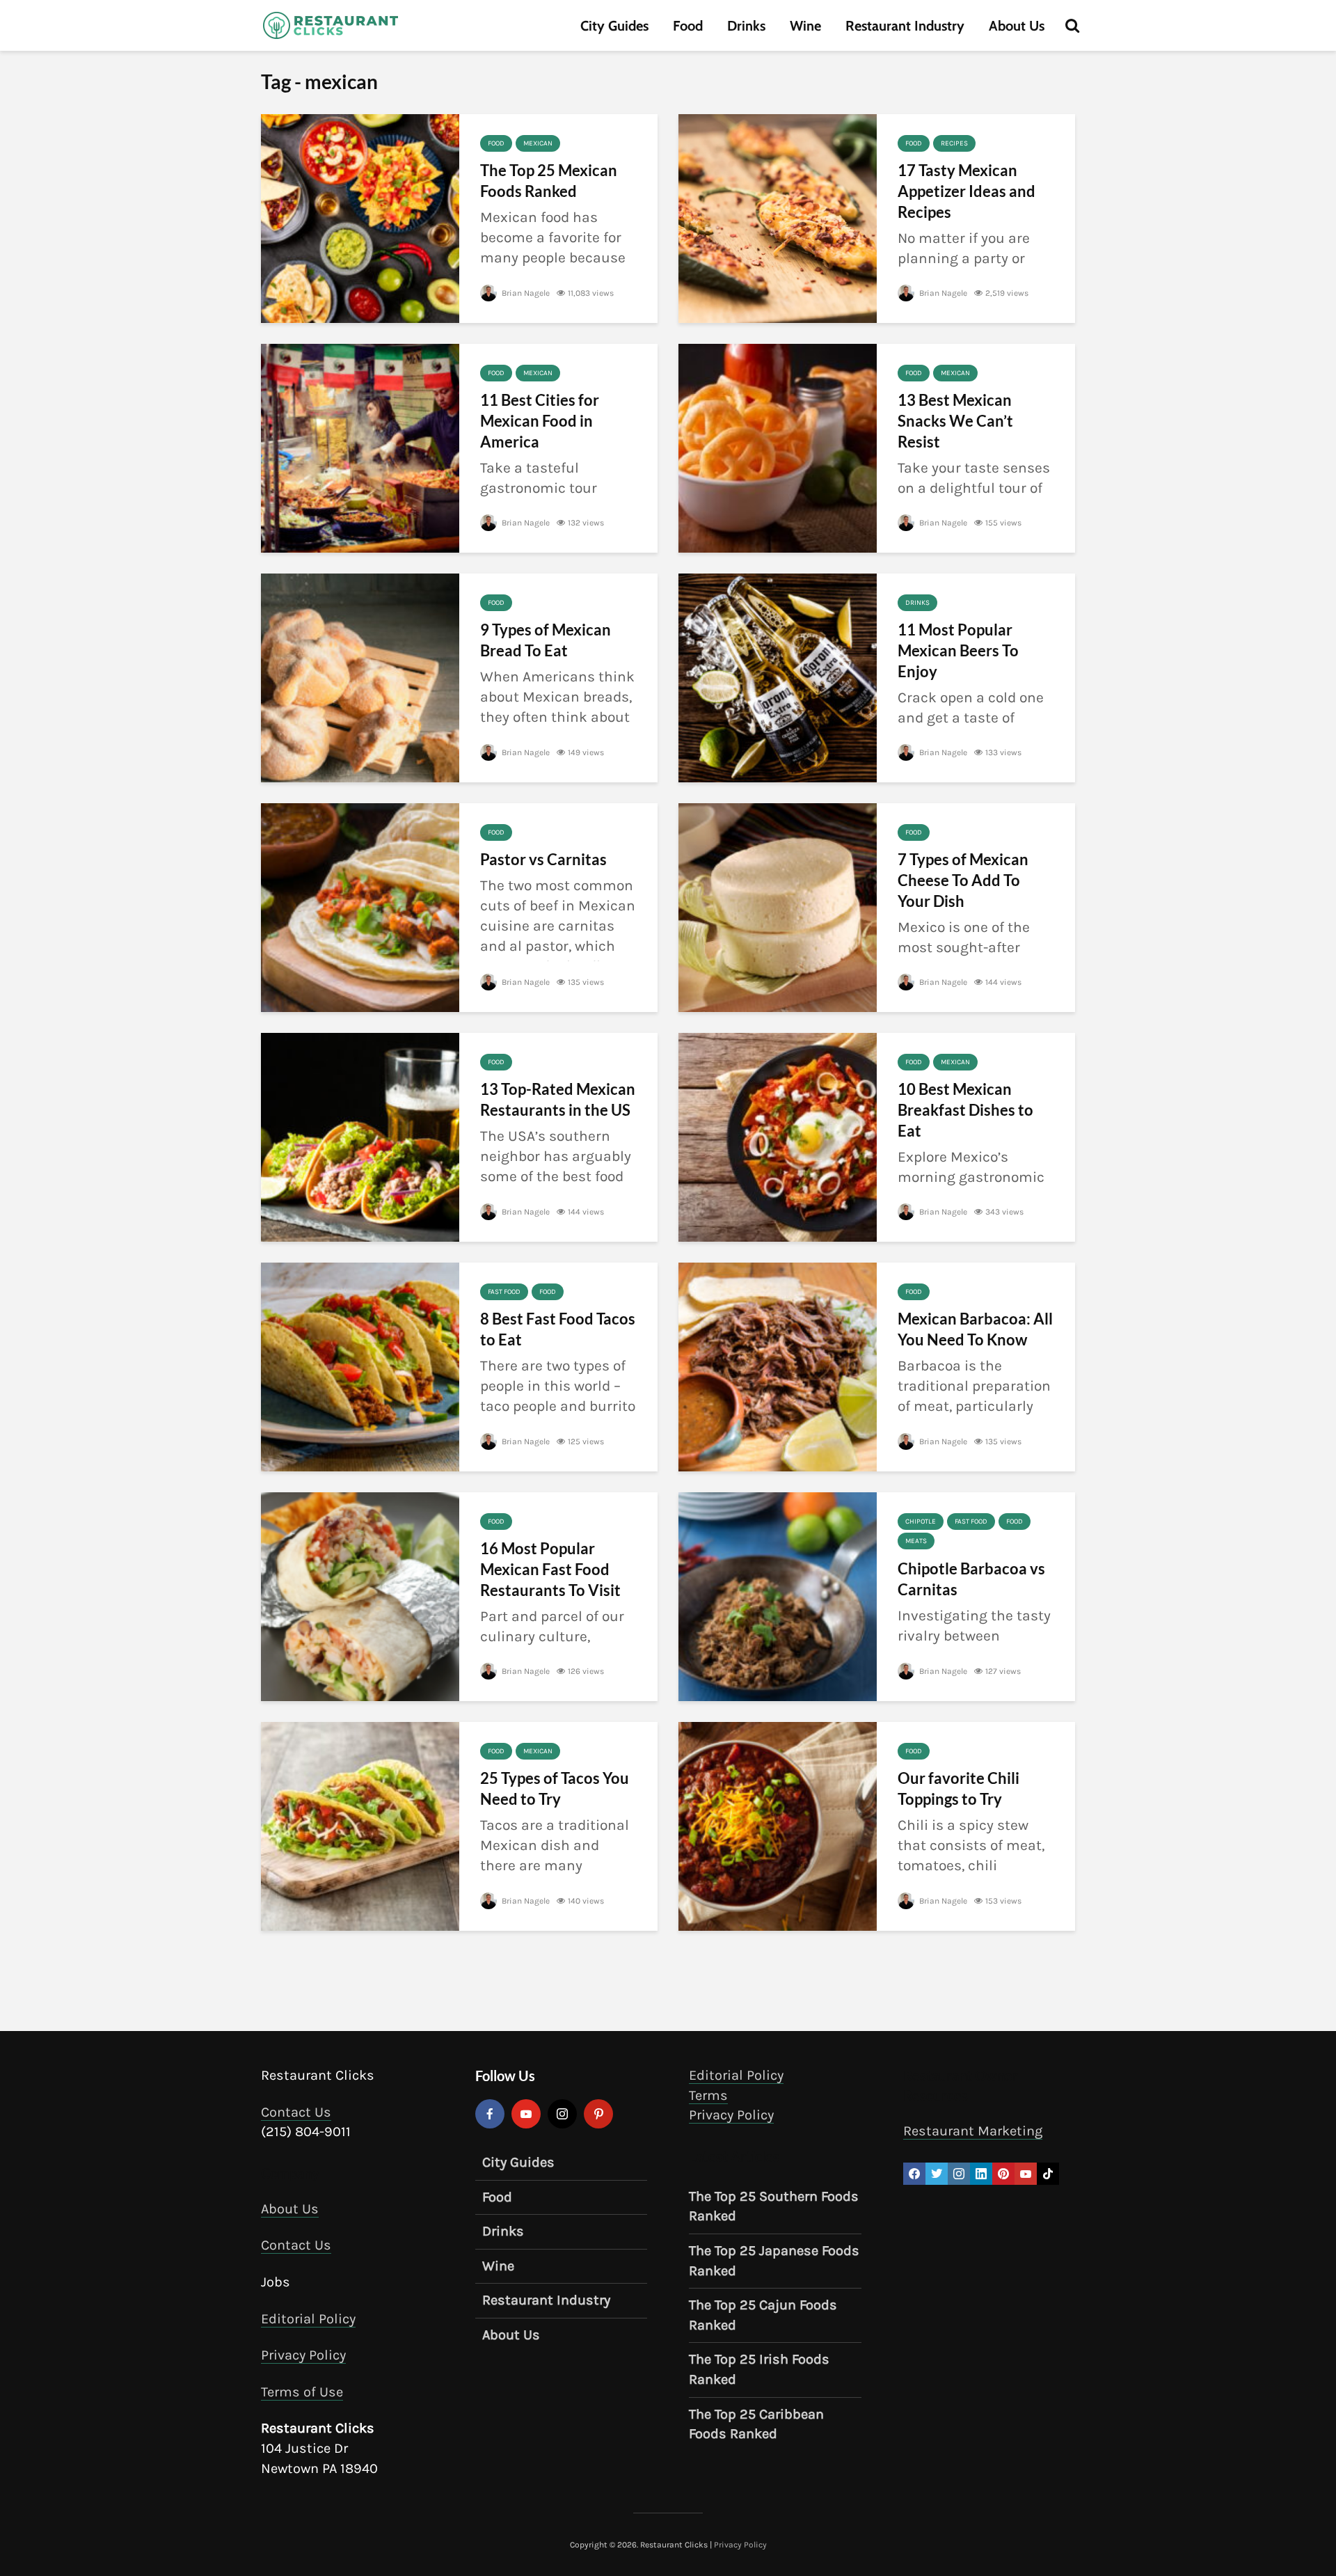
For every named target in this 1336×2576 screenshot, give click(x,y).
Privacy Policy (303, 2355)
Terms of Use (302, 2391)
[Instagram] (562, 2114)
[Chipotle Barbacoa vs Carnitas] (778, 1595)
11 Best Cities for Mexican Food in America (540, 421)
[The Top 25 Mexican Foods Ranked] (360, 217)
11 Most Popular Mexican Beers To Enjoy (958, 650)
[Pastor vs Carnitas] (360, 906)
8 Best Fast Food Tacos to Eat (558, 1329)
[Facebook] (490, 2114)
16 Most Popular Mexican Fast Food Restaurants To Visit (550, 1569)
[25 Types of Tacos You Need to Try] (360, 1825)
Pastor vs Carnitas (543, 859)
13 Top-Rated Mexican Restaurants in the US (558, 1099)
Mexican (538, 143)
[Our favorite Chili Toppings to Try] (778, 1825)
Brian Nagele (525, 293)
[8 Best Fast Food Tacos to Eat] (360, 1366)
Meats (916, 1541)
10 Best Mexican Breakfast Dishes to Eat (965, 1110)
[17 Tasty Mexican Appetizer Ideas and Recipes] (778, 217)
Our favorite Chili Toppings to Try (959, 1788)
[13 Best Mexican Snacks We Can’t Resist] (778, 447)
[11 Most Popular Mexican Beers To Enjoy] (778, 677)
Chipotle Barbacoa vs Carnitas (971, 1579)
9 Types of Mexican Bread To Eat (546, 640)
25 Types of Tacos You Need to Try (555, 1788)
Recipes (954, 143)
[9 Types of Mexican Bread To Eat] (360, 677)
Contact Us (296, 2111)
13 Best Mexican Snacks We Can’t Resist (955, 421)
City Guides (614, 26)
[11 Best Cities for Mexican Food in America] (360, 447)
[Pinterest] (598, 2114)
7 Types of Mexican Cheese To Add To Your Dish (963, 880)
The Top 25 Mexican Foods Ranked (549, 181)
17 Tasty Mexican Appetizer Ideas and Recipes (967, 191)
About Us (1017, 26)
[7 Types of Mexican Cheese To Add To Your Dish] (778, 906)
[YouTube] (526, 2114)
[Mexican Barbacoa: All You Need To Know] (778, 1366)
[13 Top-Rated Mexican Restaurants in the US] (360, 1136)
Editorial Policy (308, 2318)
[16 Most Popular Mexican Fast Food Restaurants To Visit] (360, 1595)
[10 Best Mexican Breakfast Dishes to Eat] (778, 1136)
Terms (708, 2095)
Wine (805, 26)
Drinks (746, 26)
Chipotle (921, 1522)
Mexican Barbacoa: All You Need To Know (975, 1329)
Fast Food (504, 1292)
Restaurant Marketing (973, 2131)
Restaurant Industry (905, 26)
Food (688, 26)
